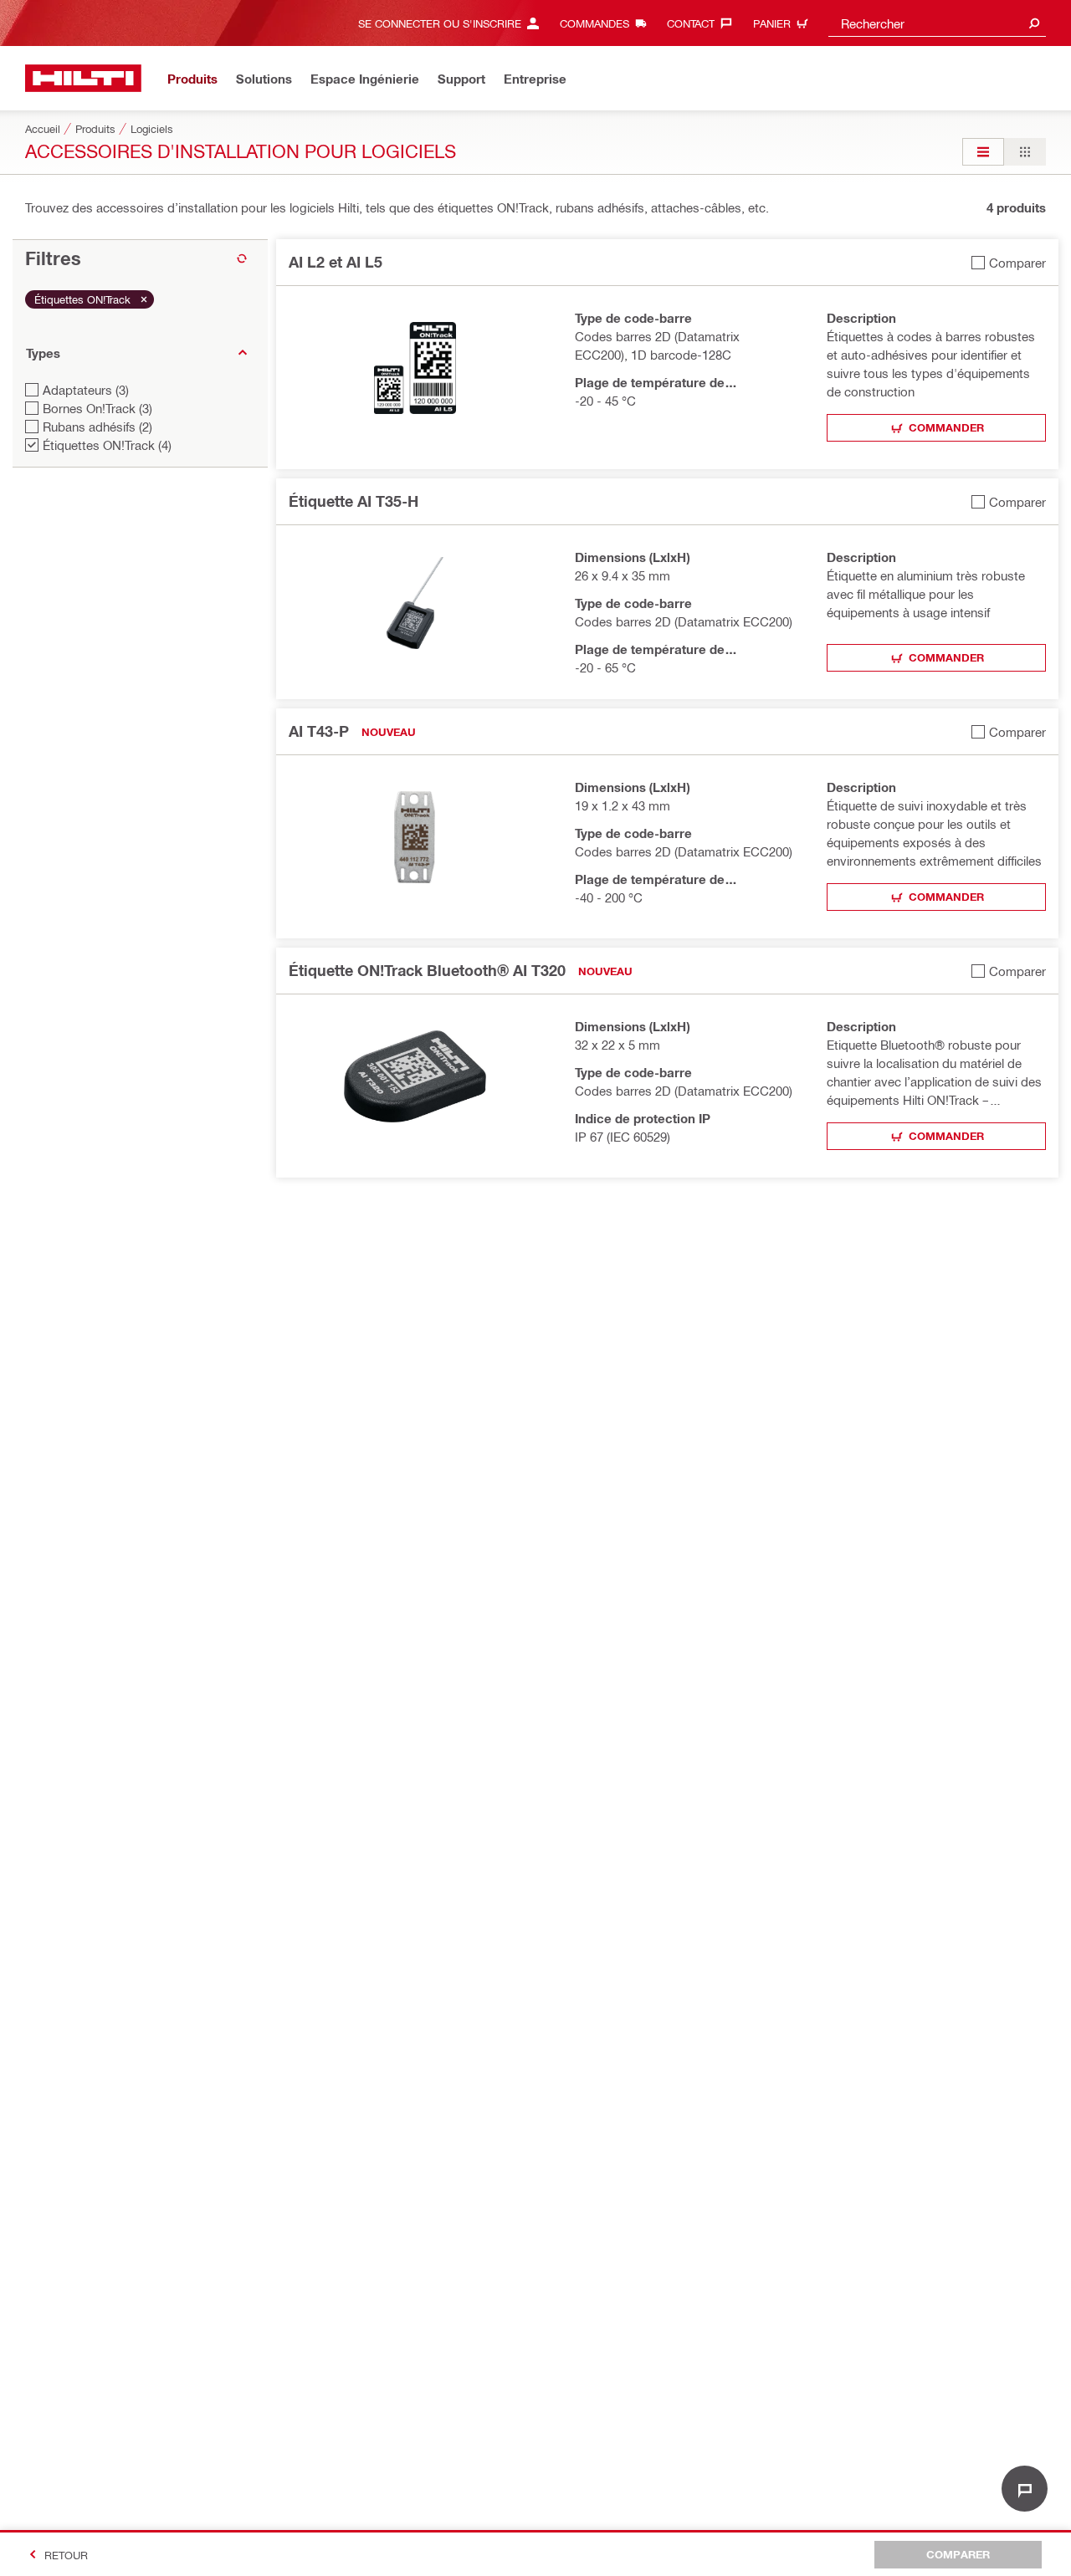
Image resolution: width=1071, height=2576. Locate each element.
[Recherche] (1034, 23)
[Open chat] (1025, 2489)
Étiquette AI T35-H (354, 501)
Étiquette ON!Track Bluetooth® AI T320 (427, 970)
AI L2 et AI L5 (336, 262)
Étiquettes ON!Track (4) (107, 445)
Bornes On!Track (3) (97, 408)
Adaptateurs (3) (86, 390)
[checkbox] (1009, 262)
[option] (983, 152)
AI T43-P (319, 731)
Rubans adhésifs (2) (97, 427)
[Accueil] (83, 78)
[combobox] (937, 23)
